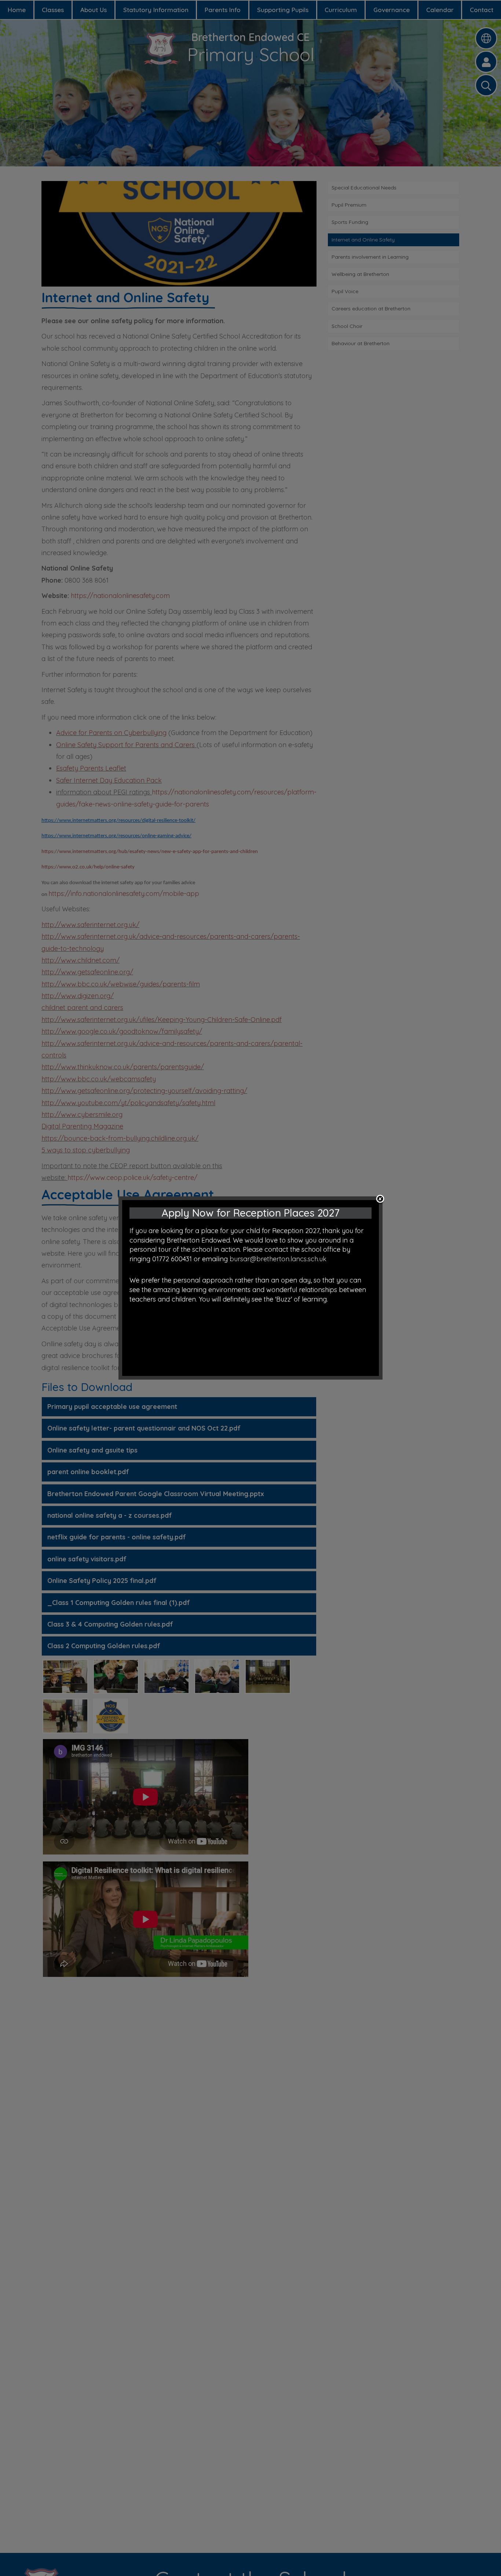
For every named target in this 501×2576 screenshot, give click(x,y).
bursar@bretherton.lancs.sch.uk (278, 1259)
